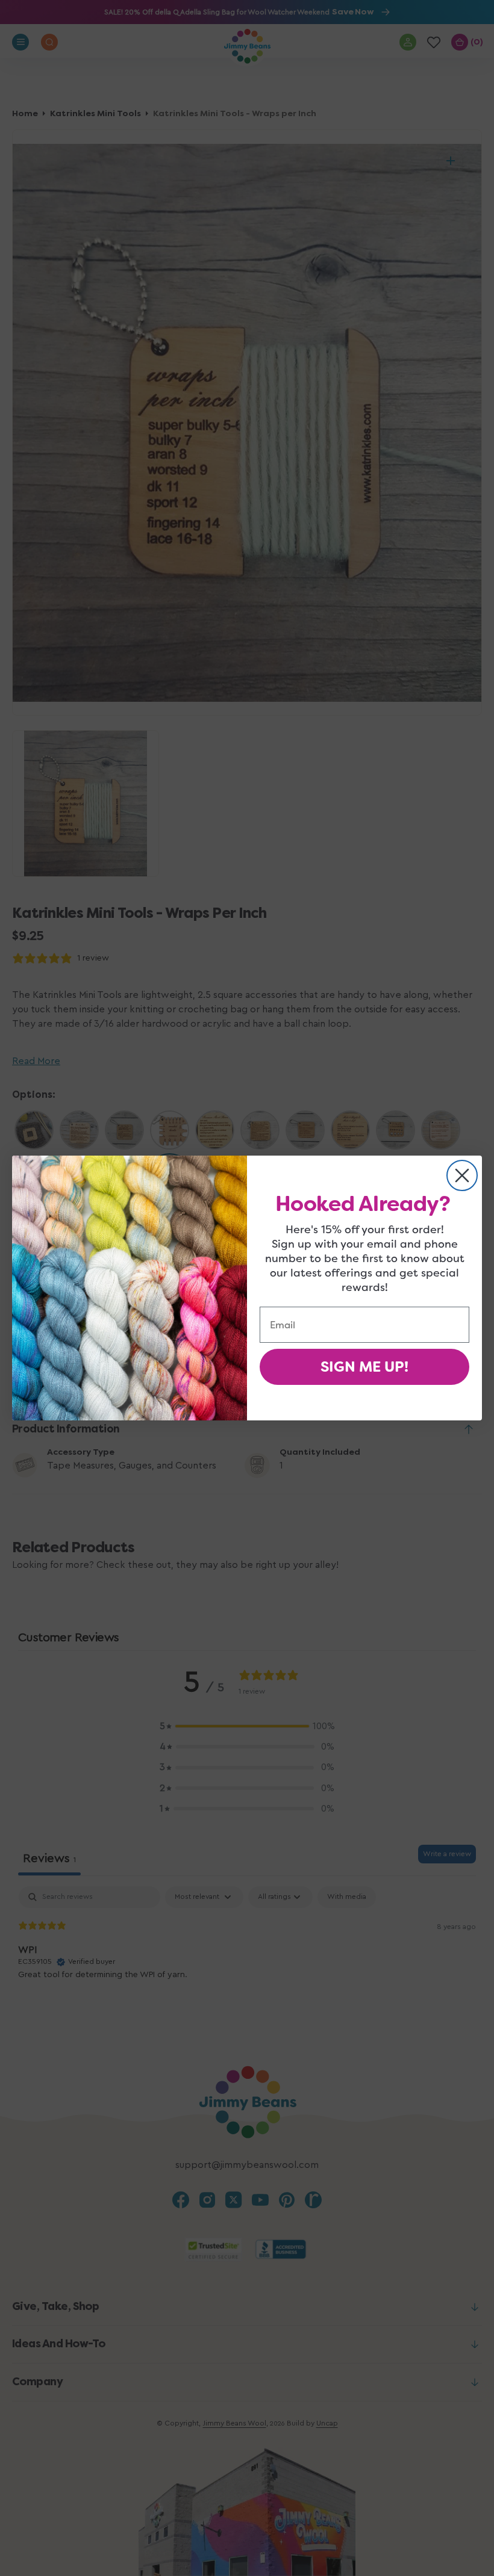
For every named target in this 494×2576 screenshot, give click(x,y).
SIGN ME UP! (364, 1367)
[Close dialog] (462, 1175)
